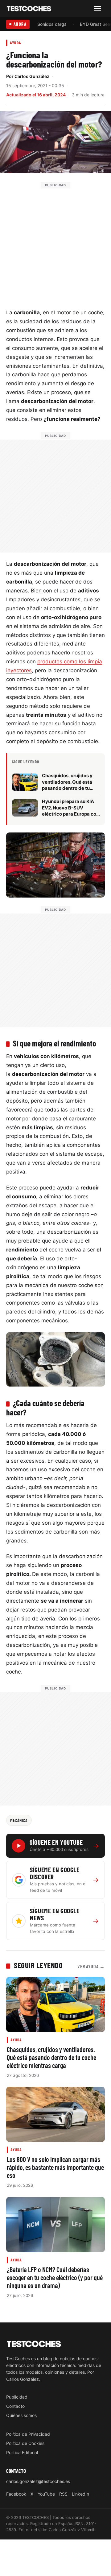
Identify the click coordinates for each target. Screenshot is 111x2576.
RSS (63, 2494)
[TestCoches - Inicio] (29, 9)
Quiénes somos (21, 2415)
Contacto (15, 2406)
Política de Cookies (25, 2443)
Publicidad (17, 2397)
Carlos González (32, 76)
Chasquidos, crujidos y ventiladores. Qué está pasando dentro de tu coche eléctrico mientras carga (51, 2057)
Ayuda (16, 43)
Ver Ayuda (91, 1966)
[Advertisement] (55, 244)
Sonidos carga (52, 24)
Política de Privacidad (28, 2434)
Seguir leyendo (38, 1965)
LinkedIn (80, 2494)
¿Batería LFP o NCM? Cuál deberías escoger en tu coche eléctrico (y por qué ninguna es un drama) (55, 2277)
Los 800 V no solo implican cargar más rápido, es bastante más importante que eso (55, 2167)
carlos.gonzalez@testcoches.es (38, 2481)
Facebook (16, 2494)
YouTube (46, 2494)
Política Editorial (22, 2452)
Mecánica (19, 1820)
